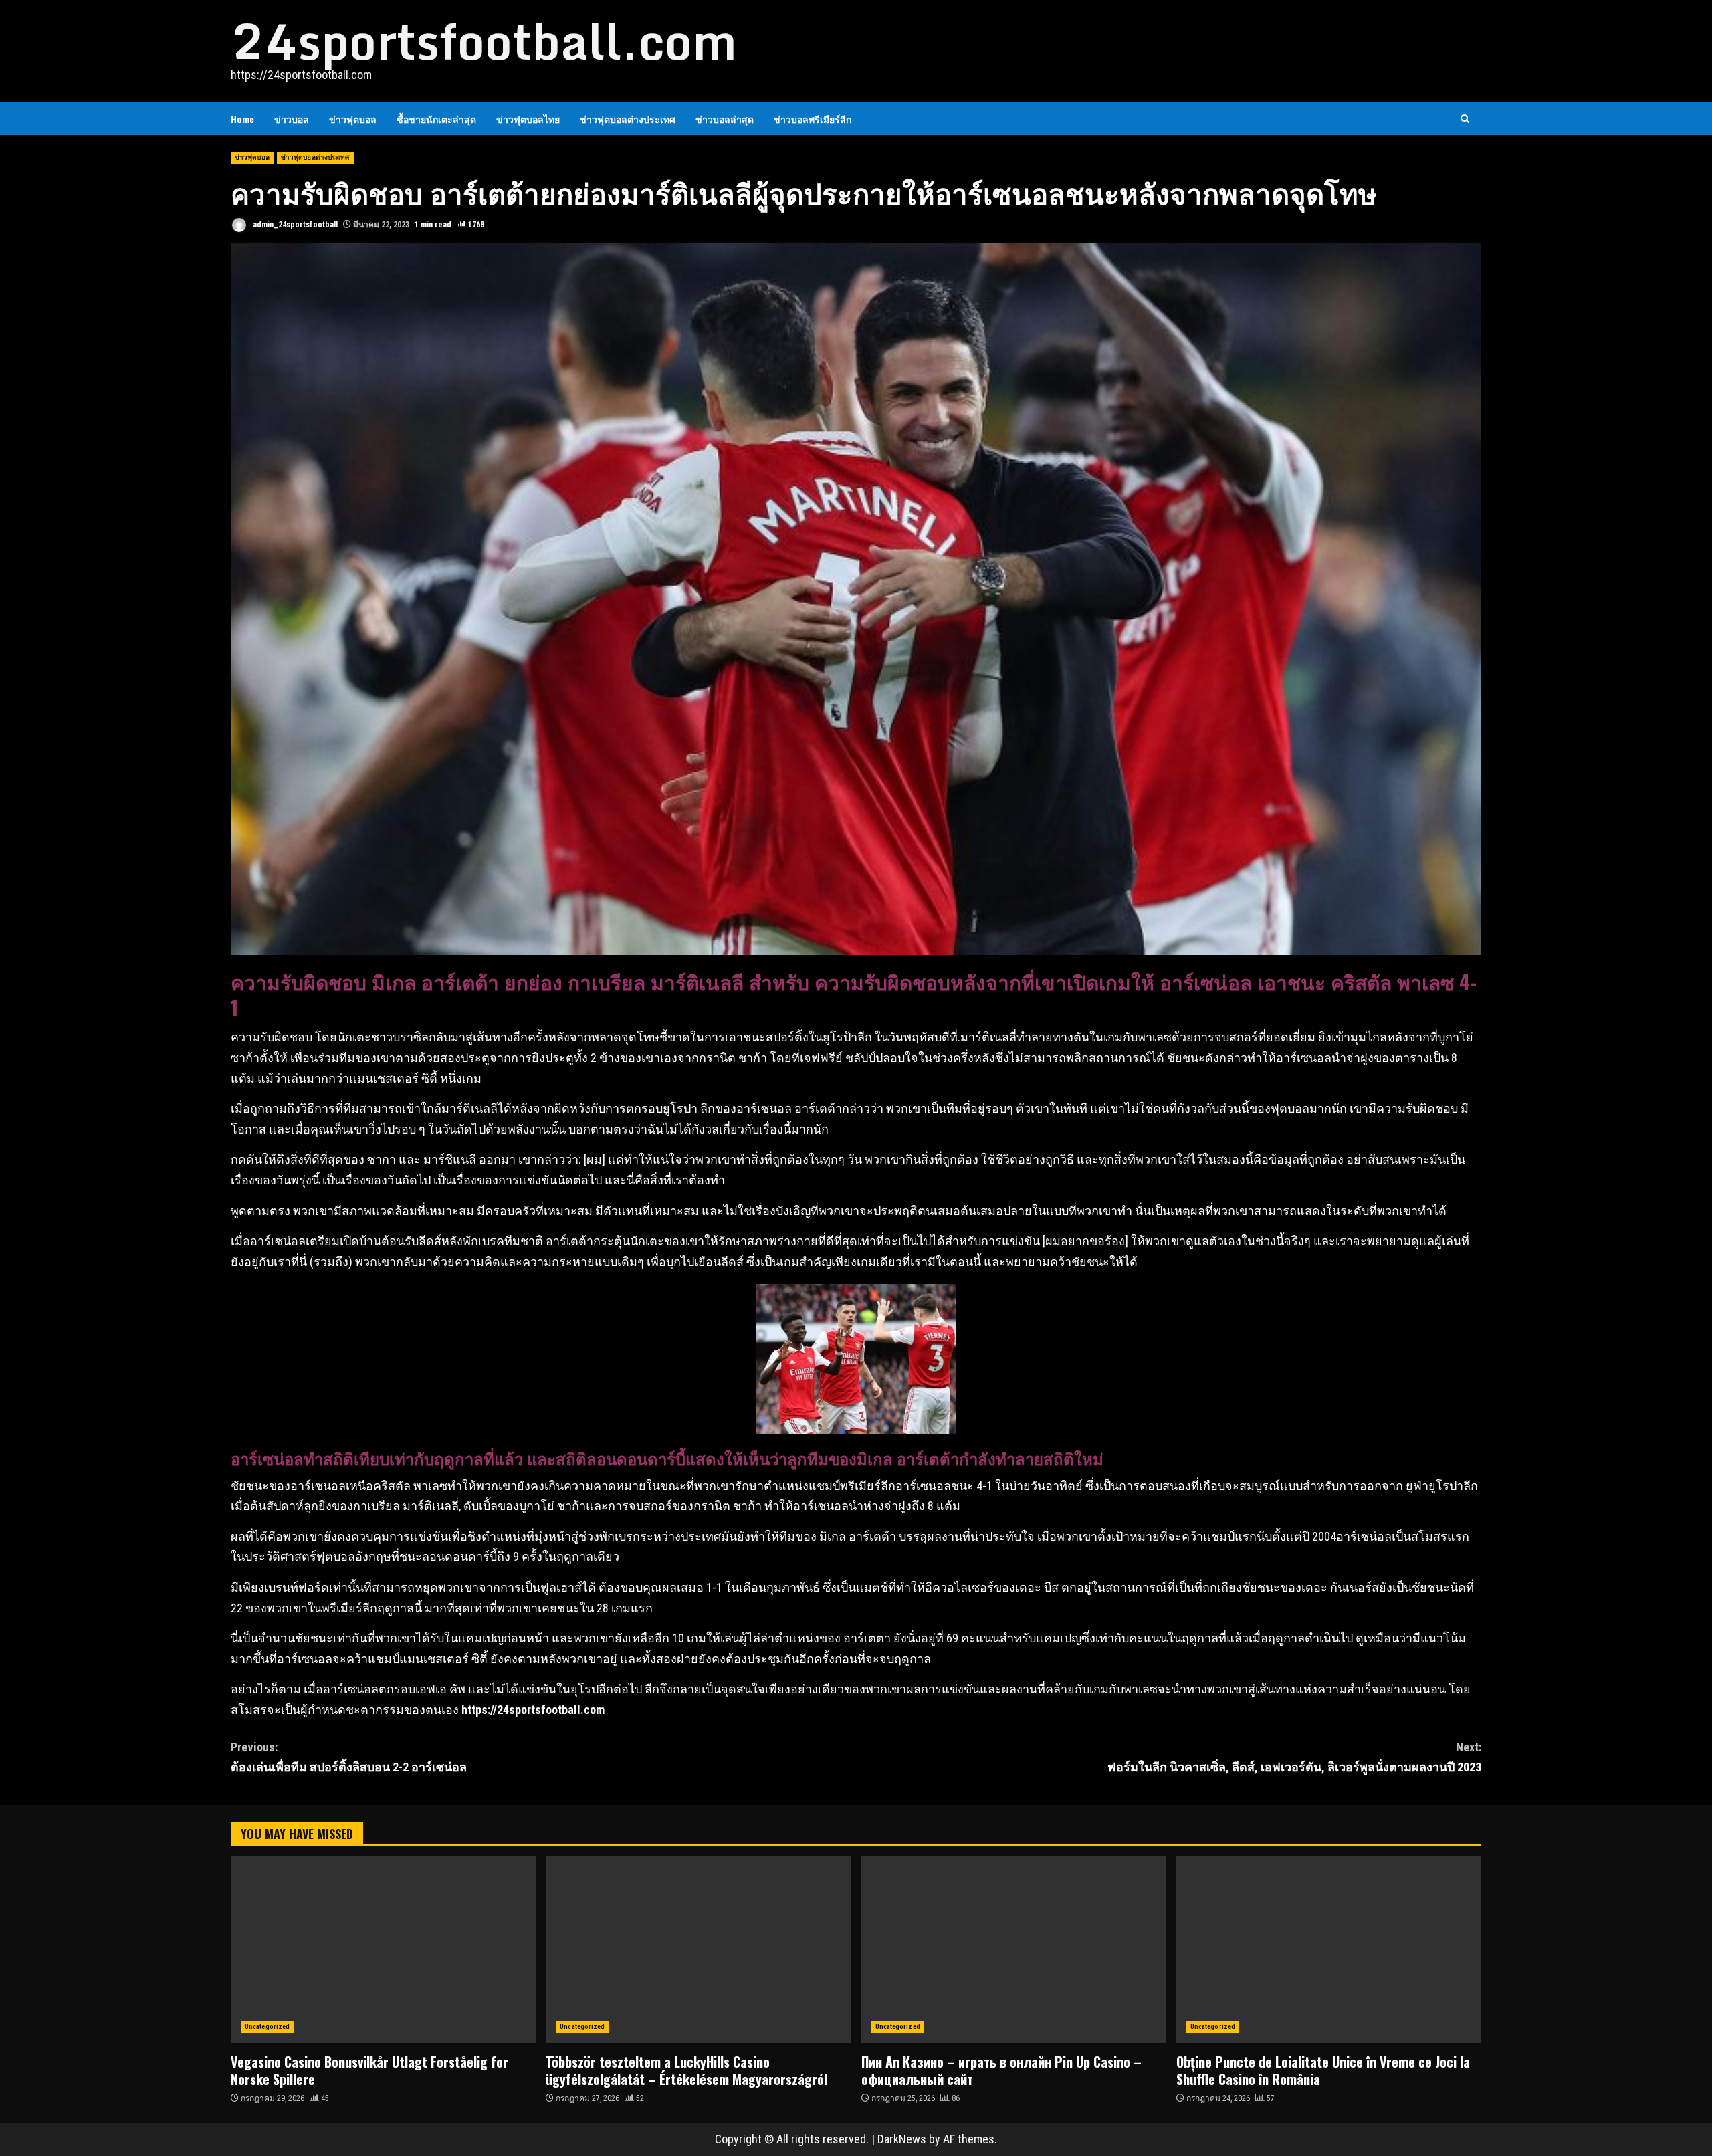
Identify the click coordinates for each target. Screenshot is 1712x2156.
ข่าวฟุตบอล (353, 119)
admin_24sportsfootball (294, 225)
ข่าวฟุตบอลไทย (528, 119)
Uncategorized (267, 2027)
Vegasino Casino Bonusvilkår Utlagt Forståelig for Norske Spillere (383, 1949)
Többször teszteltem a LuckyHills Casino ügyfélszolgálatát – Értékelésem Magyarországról (698, 1949)
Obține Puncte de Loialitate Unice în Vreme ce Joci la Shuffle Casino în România (1329, 1949)
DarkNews (902, 2139)
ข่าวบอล (292, 119)
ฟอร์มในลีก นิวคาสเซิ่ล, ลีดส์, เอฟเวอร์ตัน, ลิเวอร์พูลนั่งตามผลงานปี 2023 (1294, 1757)
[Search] (1465, 119)
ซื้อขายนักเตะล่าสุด (436, 119)
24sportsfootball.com (484, 41)
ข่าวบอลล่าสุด (725, 119)
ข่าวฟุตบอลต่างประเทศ (628, 119)
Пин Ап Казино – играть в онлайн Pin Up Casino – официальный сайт (1014, 1949)
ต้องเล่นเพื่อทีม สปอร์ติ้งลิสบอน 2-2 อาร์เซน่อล (349, 1757)
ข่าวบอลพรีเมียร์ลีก (813, 119)
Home (242, 119)
